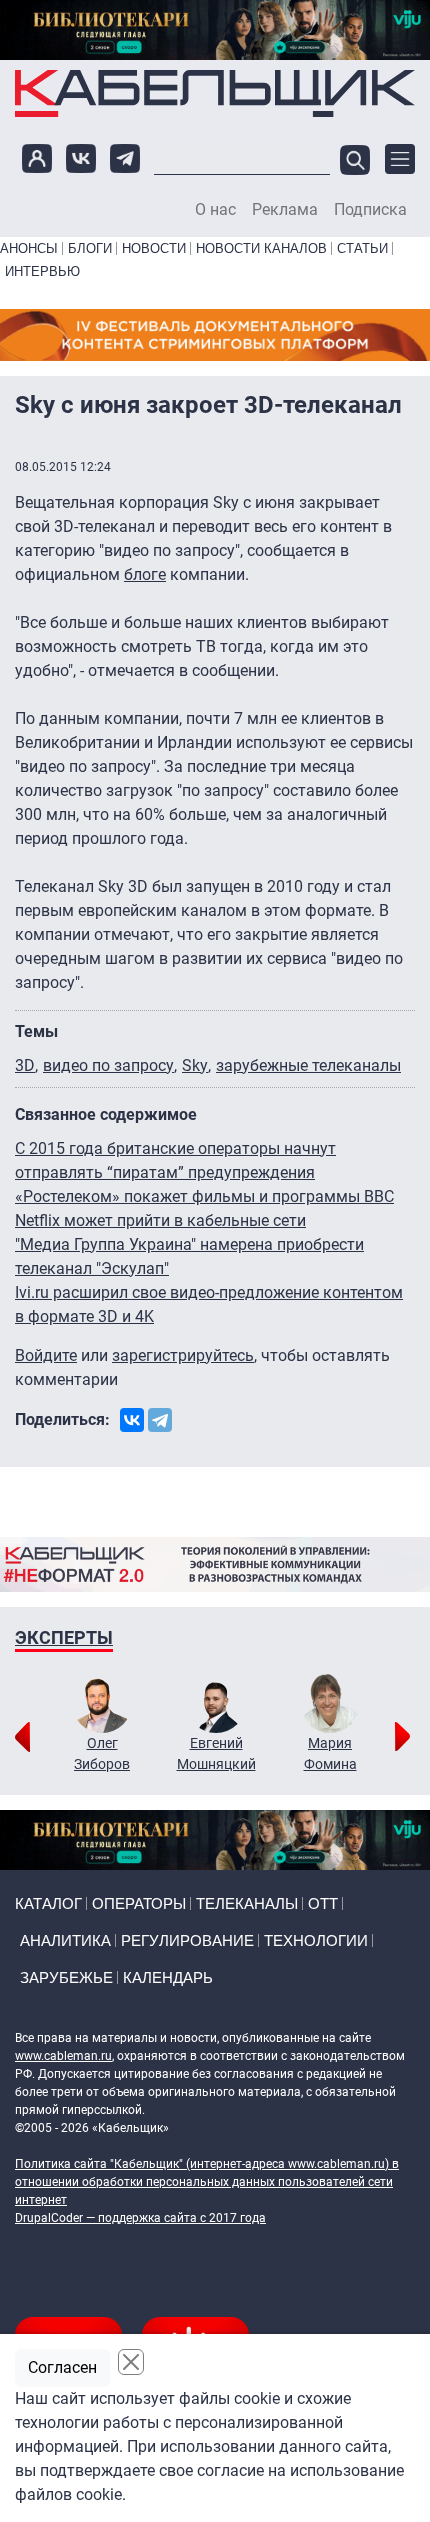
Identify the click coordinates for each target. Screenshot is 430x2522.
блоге (145, 574)
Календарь (168, 1977)
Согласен (62, 2367)
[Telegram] (160, 1420)
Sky (195, 1065)
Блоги (90, 248)
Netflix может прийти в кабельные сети (160, 1220)
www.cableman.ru (63, 2056)
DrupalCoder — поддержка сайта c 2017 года (140, 2218)
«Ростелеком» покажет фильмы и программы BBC (204, 1196)
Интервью (42, 271)
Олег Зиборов (102, 1753)
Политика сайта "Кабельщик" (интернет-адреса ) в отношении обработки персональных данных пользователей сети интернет (207, 2182)
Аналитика (65, 1940)
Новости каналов (261, 248)
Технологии (316, 1940)
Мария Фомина (330, 1753)
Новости (154, 248)
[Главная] (215, 93)
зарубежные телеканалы (308, 1065)
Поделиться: (62, 1419)
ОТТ (323, 1903)
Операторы (139, 1903)
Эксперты (64, 1637)
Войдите (46, 1355)
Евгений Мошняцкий (216, 1753)
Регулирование (187, 1940)
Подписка (370, 210)
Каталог (48, 1903)
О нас (215, 210)
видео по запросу (108, 1065)
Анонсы (29, 248)
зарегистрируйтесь (183, 1355)
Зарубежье (66, 1977)
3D (25, 1065)
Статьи (362, 248)
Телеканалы (247, 1903)
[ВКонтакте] (132, 1420)
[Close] (131, 2362)
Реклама (285, 210)
